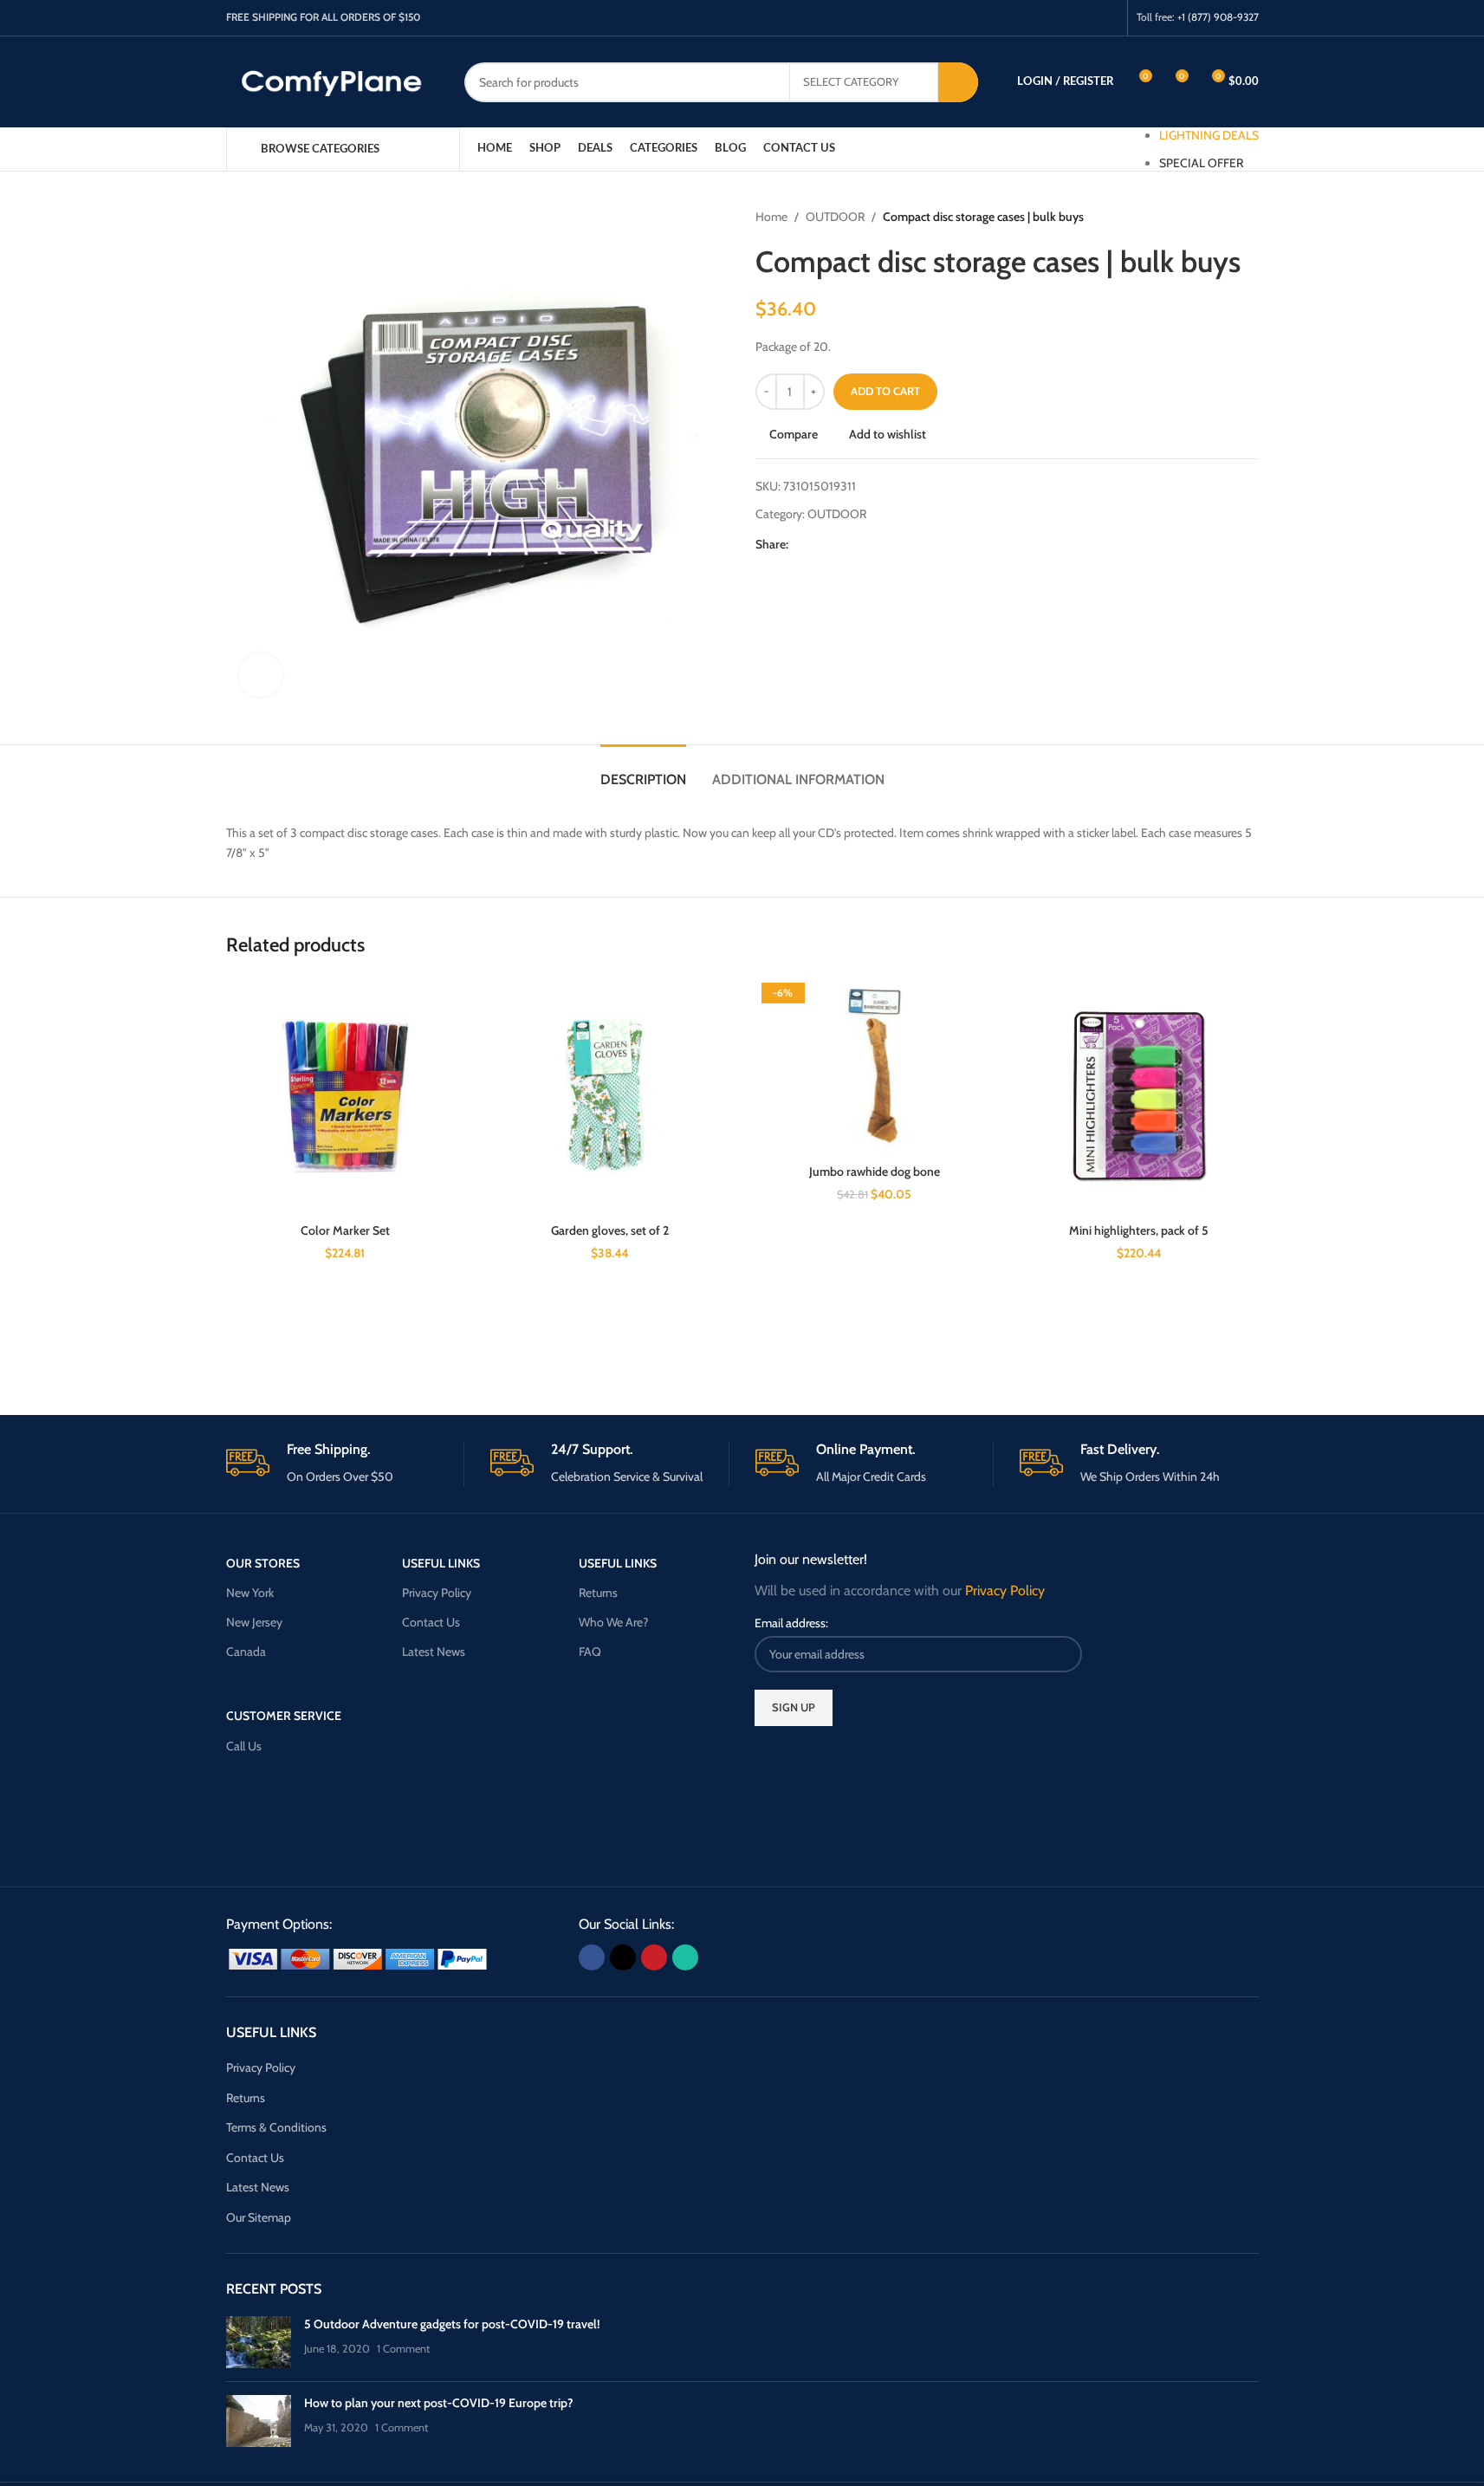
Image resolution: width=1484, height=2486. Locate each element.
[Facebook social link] (1041, 18)
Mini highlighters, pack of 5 (1139, 1230)
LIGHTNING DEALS (1209, 135)
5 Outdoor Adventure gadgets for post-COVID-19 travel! (452, 2324)
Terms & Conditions (276, 2127)
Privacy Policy (437, 1593)
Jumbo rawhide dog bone (875, 1172)
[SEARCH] (958, 82)
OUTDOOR (835, 217)
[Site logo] (332, 81)
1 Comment (403, 2349)
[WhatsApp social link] (1107, 18)
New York (250, 1593)
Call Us (244, 1746)
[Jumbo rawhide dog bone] (875, 1066)
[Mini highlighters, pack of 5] (1139, 1096)
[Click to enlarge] (261, 675)
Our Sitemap (259, 2217)
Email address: (791, 1623)
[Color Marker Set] (346, 1096)
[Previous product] (1207, 217)
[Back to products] (1228, 217)
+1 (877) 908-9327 (1218, 17)
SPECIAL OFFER (1201, 163)
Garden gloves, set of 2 (610, 1230)
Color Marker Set (345, 1230)
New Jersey (254, 1622)
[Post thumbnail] (259, 2342)
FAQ (590, 1652)
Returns (598, 1593)
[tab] (643, 771)
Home (771, 217)
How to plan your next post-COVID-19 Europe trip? (439, 2403)
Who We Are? (613, 1622)
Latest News (434, 1652)
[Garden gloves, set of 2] (610, 1096)
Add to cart (885, 391)
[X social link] (1063, 18)
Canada (246, 1652)
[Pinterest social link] (1085, 18)
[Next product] (1248, 217)
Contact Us (431, 1622)
